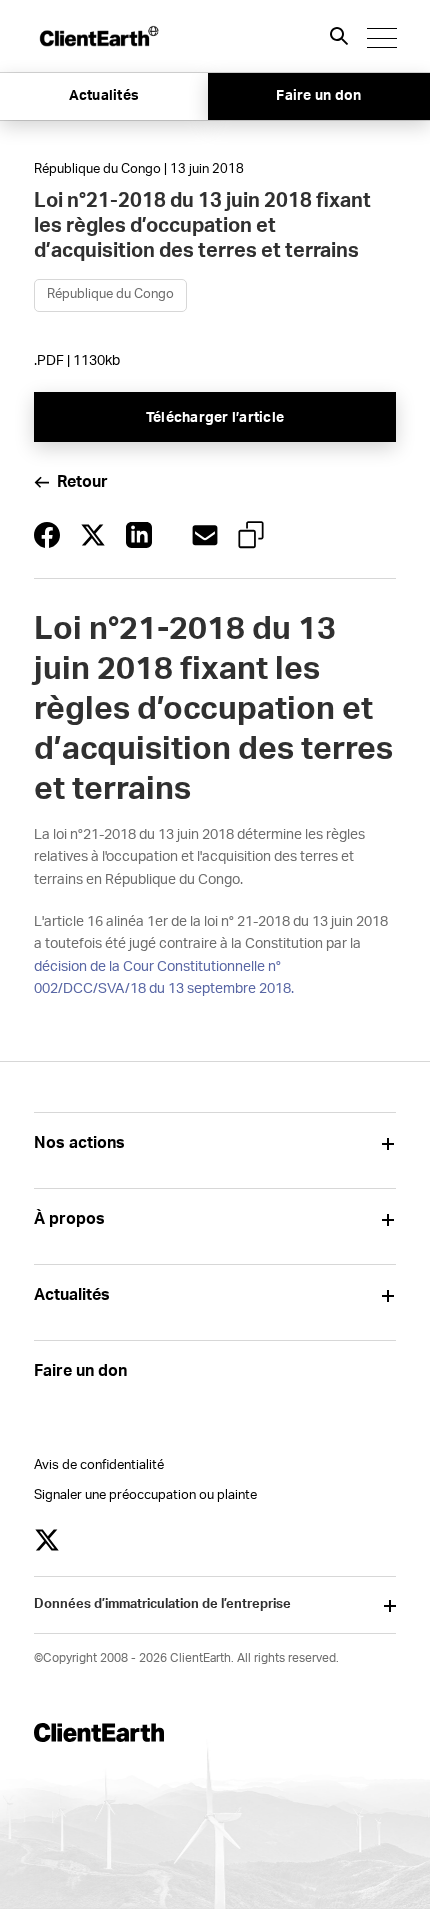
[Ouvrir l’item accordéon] (388, 1143)
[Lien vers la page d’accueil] (98, 36)
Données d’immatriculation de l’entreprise (162, 1604)
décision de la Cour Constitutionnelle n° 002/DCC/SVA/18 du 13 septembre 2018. (164, 978)
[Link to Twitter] (47, 1540)
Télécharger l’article (215, 418)
